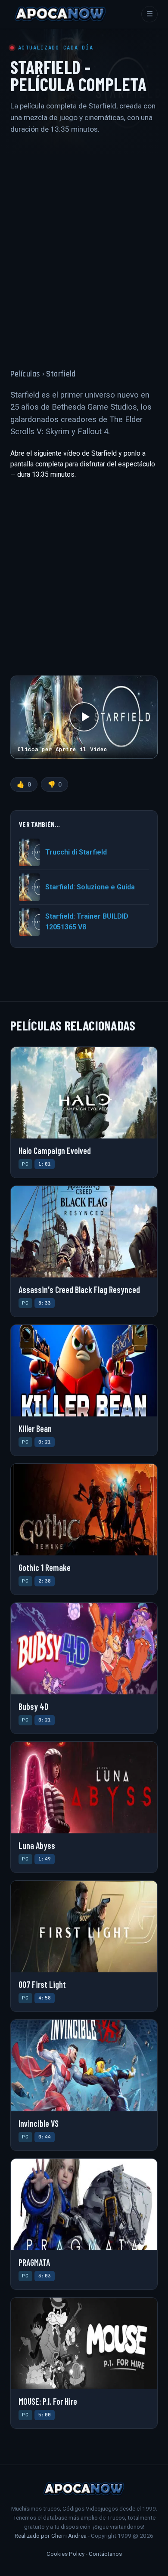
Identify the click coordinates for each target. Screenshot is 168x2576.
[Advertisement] (84, 244)
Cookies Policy (65, 2554)
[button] (84, 717)
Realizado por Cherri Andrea (51, 2536)
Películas (25, 374)
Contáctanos (105, 2554)
